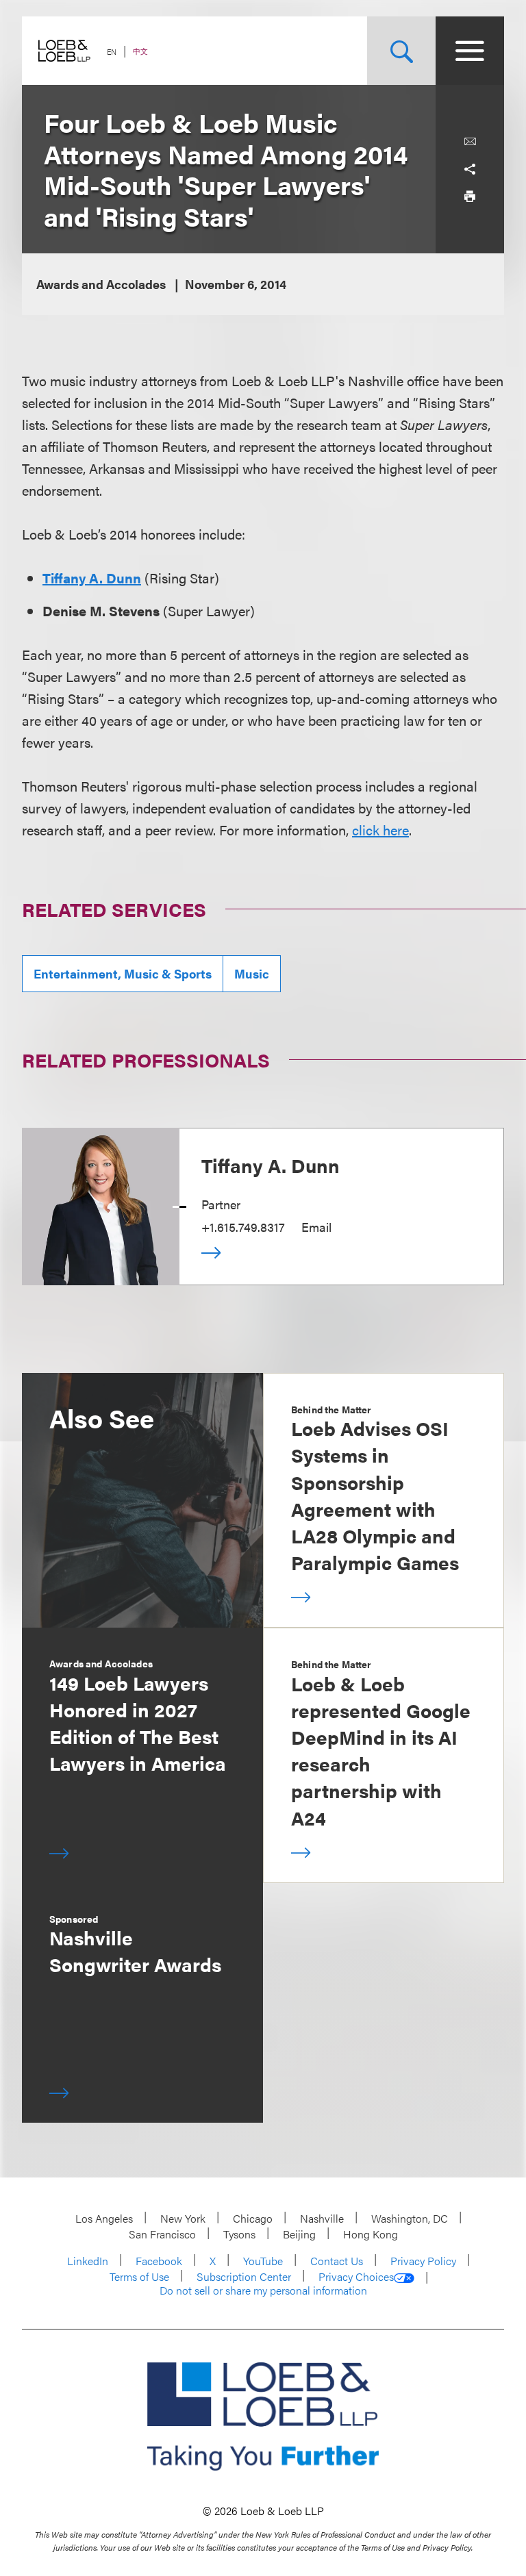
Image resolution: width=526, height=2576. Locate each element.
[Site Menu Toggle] (470, 51)
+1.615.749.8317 (243, 1227)
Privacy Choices (356, 2277)
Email (316, 1227)
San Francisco (162, 2234)
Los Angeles (104, 2218)
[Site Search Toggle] (401, 51)
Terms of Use (139, 2276)
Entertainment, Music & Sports (123, 973)
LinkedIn (88, 2261)
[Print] (470, 197)
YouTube (263, 2261)
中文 (140, 51)
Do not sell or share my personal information (263, 2290)
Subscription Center (244, 2276)
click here (380, 830)
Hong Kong (371, 2234)
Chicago (253, 2218)
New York (183, 2218)
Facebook (159, 2261)
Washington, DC (410, 2218)
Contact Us (337, 2261)
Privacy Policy (423, 2261)
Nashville (322, 2218)
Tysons (239, 2234)
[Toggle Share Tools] (470, 169)
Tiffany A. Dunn (92, 578)
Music (252, 973)
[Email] (470, 142)
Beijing (299, 2234)
